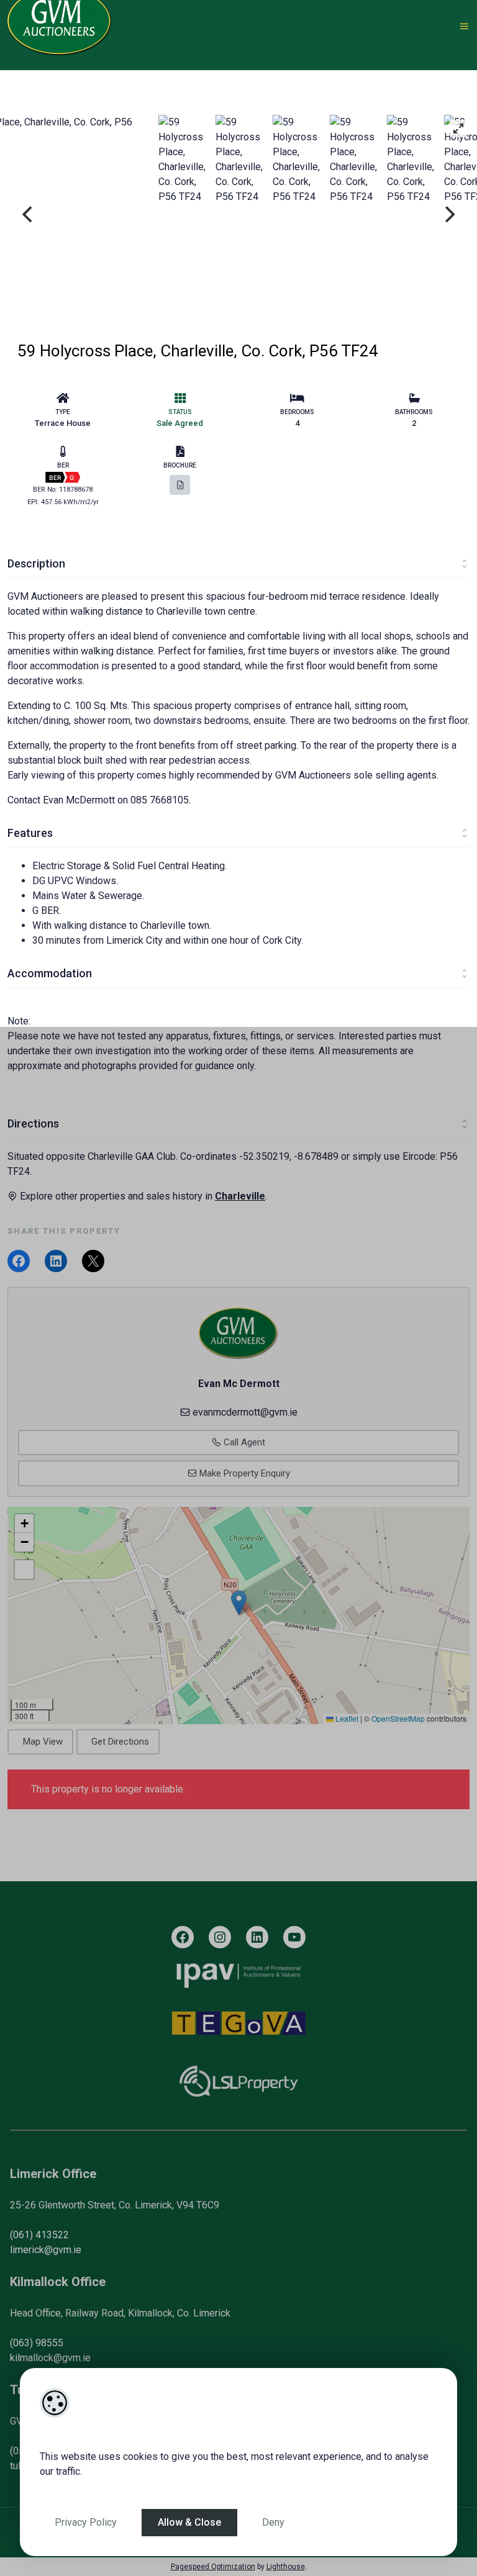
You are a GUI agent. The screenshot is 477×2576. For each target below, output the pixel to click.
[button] (239, 1603)
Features (30, 833)
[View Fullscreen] (24, 1570)
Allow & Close (189, 2522)
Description (36, 563)
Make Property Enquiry (243, 1473)
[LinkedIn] (257, 1937)
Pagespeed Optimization (213, 2567)
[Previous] (29, 214)
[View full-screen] (458, 129)
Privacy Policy (86, 2522)
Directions (33, 1123)
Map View (43, 1742)
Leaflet (346, 1718)
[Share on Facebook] (19, 1261)
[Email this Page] (93, 1261)
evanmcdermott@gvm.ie (245, 1412)
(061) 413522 (39, 2235)
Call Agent (243, 1442)
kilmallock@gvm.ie (50, 2358)
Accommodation (50, 973)
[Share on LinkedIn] (56, 1261)
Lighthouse (286, 2567)
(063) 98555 (37, 2343)
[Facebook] (183, 1937)
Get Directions (120, 1742)
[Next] (448, 214)
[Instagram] (220, 1937)
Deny (273, 2522)
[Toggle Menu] (465, 27)
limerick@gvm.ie (46, 2250)
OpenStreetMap (398, 1718)
